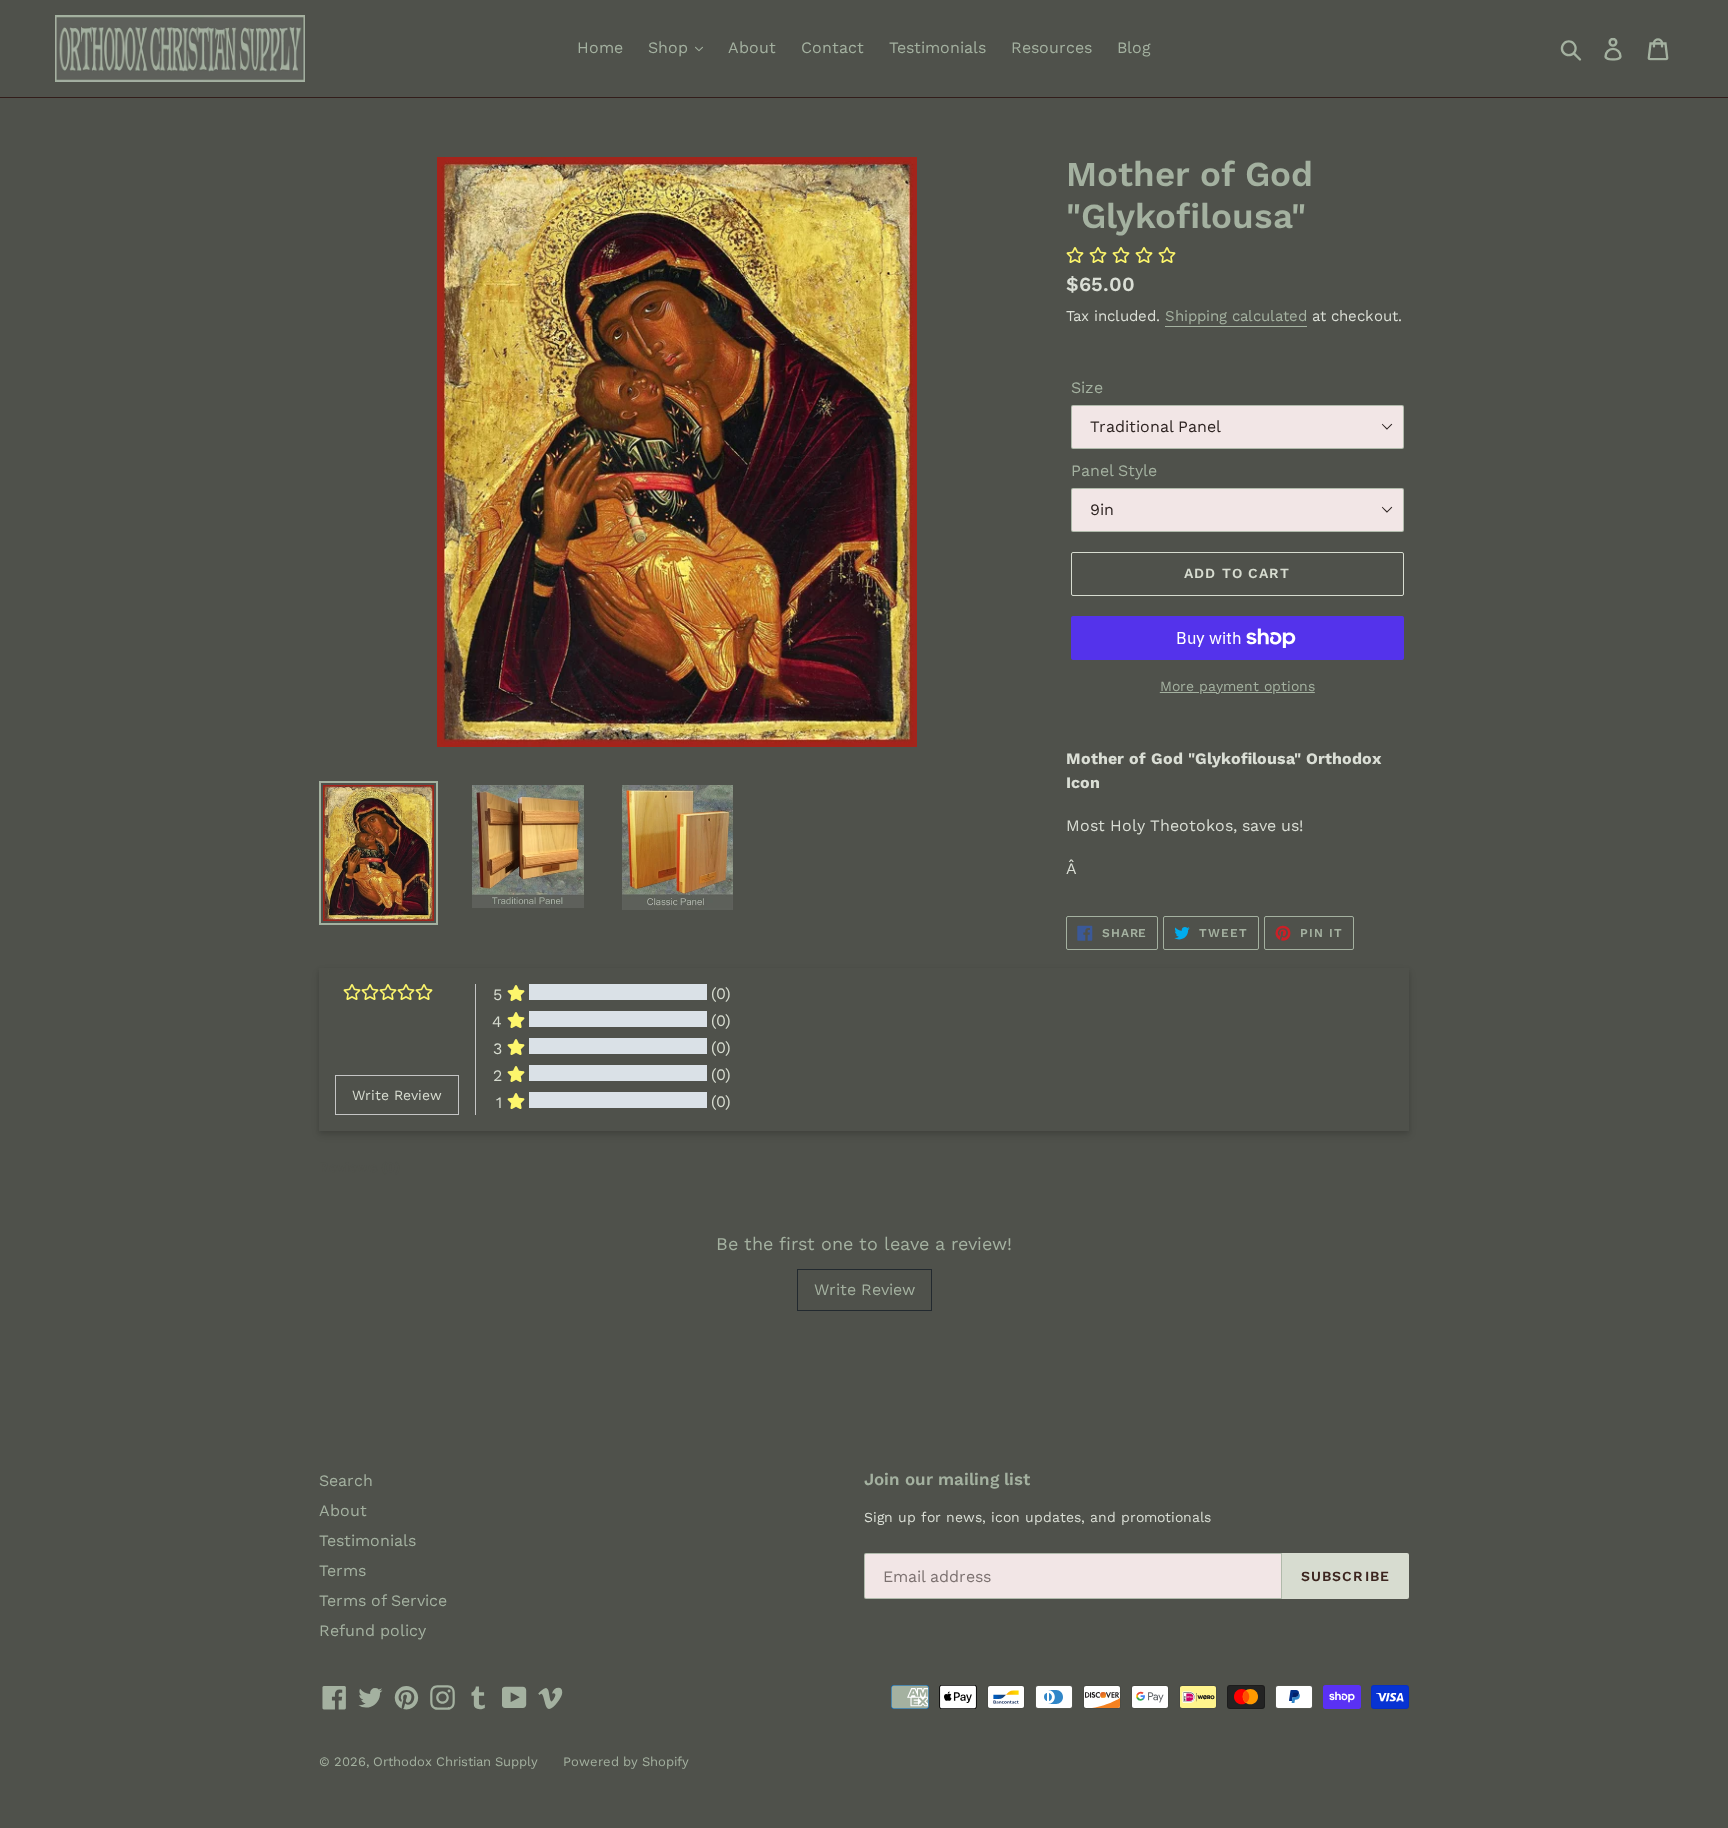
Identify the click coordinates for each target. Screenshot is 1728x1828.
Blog (1134, 47)
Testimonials (937, 47)
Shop (670, 47)
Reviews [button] (359, 1167)
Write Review (864, 1289)
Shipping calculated (1236, 316)
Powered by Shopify (626, 1761)
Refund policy (372, 1630)
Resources (1051, 47)
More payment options (1237, 686)
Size (1087, 387)
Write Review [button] (397, 1095)
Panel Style (1114, 470)
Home (600, 47)
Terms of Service (383, 1600)
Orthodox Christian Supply (455, 1761)
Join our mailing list (947, 1479)
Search (346, 1480)
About (752, 47)
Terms (342, 1570)
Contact (832, 47)
